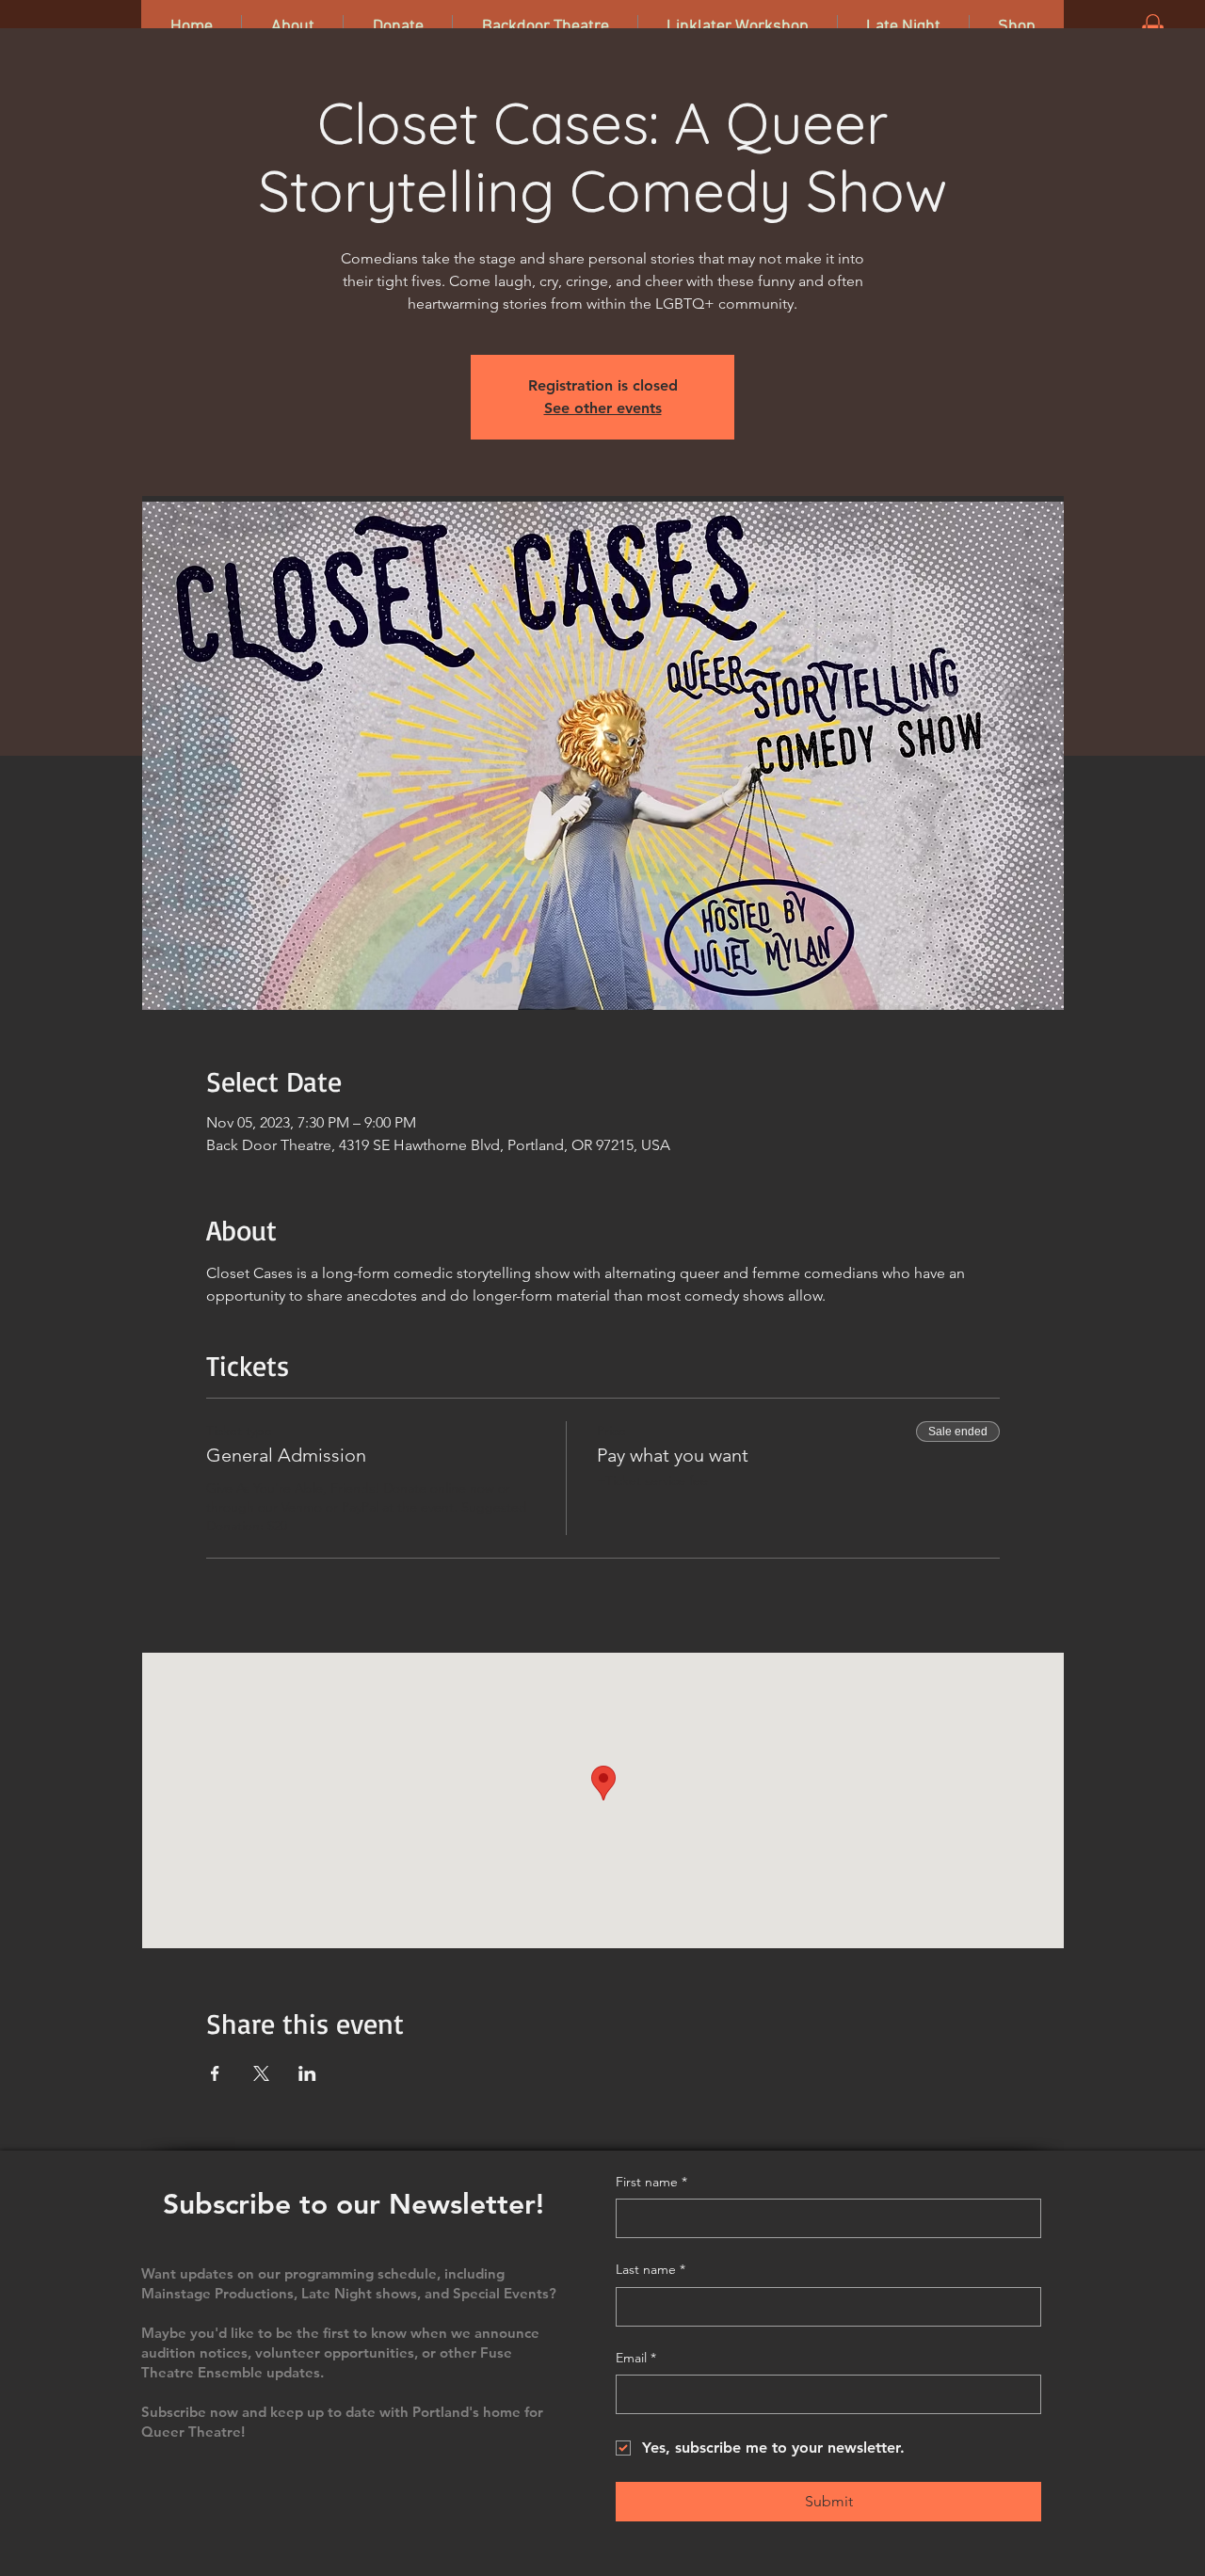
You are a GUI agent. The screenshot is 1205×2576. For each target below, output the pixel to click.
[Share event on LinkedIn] (307, 2073)
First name (651, 2182)
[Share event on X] (261, 2073)
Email (636, 2358)
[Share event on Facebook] (215, 2073)
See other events (603, 408)
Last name (651, 2269)
